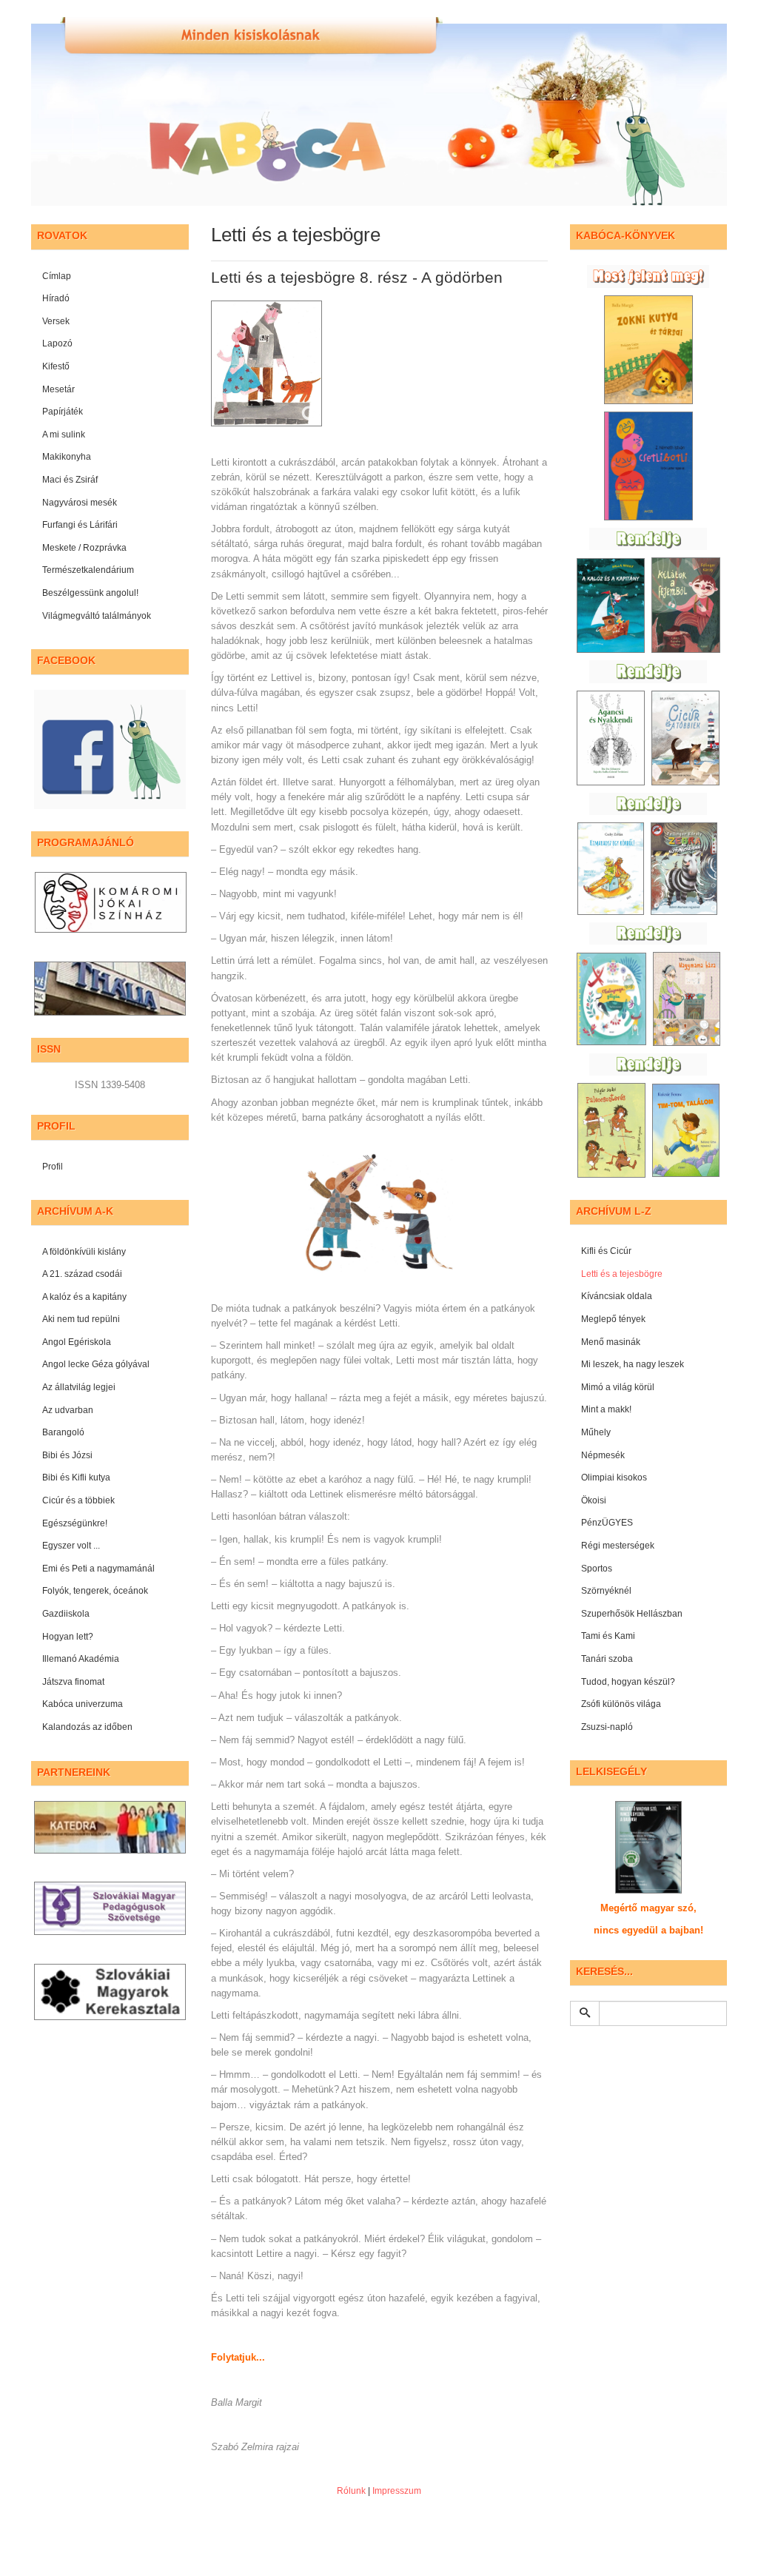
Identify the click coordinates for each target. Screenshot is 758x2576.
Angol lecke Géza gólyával (96, 1364)
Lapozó (57, 343)
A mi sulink (64, 435)
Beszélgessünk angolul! (90, 593)
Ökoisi (594, 1500)
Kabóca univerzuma (83, 1704)
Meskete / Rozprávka (84, 548)
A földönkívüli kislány (84, 1252)
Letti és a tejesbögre (622, 1274)
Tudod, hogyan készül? (628, 1682)
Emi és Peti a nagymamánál (98, 1569)
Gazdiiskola (66, 1614)
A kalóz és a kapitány (84, 1297)
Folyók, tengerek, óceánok (95, 1591)
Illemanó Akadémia (81, 1659)
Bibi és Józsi (67, 1455)
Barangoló (63, 1432)
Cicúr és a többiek (78, 1500)
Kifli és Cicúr (606, 1251)
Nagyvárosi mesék (80, 503)
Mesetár (58, 389)
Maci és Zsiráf (70, 480)
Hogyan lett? (68, 1637)
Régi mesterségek (618, 1546)
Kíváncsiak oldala (617, 1296)
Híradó (56, 298)
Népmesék (603, 1455)
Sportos (597, 1569)
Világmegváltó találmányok (97, 616)
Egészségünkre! (75, 1523)
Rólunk (351, 2491)
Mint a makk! (606, 1409)
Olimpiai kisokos (614, 1477)
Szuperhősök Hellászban (632, 1614)
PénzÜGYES (607, 1523)
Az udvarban (68, 1410)
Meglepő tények (613, 1319)
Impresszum (397, 2491)
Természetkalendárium (88, 570)
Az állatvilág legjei (79, 1387)
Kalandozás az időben (87, 1727)
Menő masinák (611, 1342)
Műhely (596, 1432)
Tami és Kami (608, 1636)
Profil (53, 1167)
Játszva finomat (73, 1682)
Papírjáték (63, 412)
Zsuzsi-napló (607, 1727)
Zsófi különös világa (621, 1704)
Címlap (57, 276)
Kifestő (56, 366)
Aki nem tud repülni (81, 1319)
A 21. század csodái (82, 1274)
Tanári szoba (607, 1659)
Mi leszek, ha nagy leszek (633, 1364)
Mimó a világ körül (618, 1387)
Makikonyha (67, 457)
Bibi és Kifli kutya (76, 1477)
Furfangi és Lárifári (80, 525)
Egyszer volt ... (71, 1546)
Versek (56, 321)
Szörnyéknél (606, 1591)
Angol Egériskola (77, 1342)
